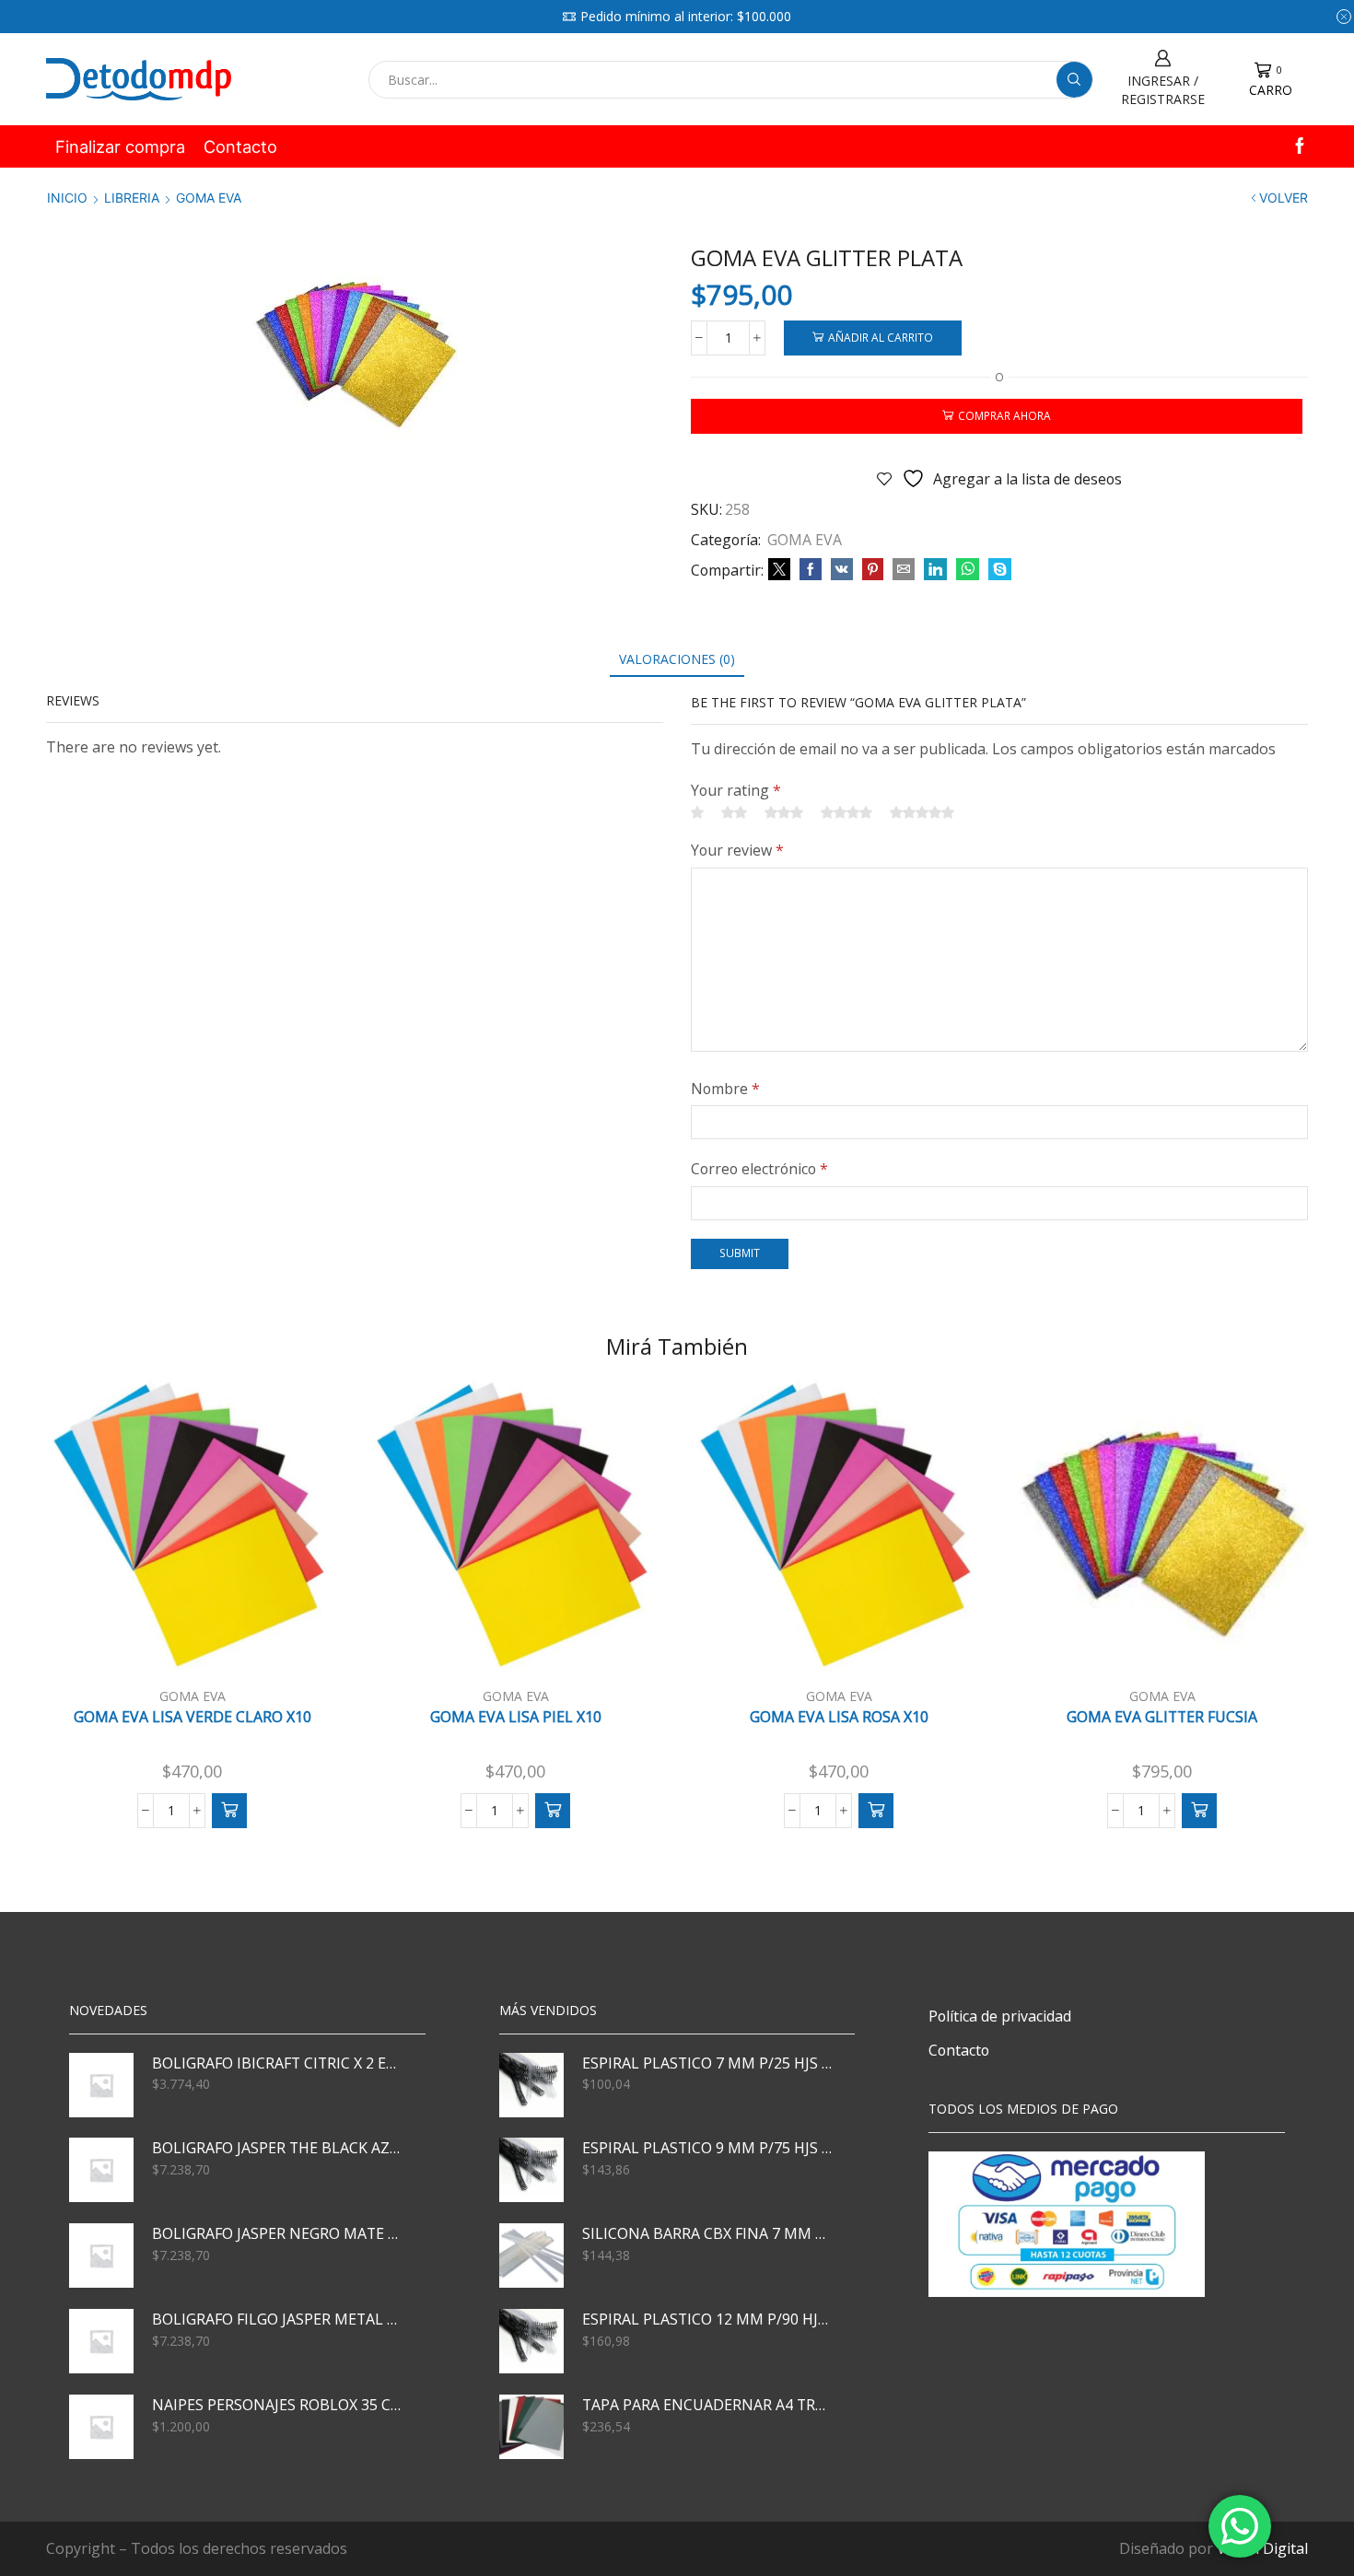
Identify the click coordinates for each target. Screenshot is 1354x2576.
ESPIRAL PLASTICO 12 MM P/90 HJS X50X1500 (707, 2319)
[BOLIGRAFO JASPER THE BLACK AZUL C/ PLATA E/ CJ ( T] (101, 2170)
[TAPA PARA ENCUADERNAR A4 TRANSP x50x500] (531, 2427)
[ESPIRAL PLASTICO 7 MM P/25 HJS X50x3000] (531, 2085)
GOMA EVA (209, 198)
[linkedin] (935, 570)
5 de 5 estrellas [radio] (922, 812)
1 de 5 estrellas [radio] (697, 812)
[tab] (677, 659)
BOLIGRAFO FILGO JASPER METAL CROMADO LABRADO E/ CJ (277, 2319)
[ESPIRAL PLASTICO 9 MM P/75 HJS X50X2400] (531, 2170)
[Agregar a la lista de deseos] (299, 1642)
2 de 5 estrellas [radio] (734, 812)
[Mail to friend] (904, 570)
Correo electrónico (759, 1169)
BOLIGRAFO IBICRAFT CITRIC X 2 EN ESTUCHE (277, 2063)
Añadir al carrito (881, 337)
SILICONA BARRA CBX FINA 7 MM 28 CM (707, 2233)
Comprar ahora (1004, 415)
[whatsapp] (968, 570)
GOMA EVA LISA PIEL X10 (516, 1717)
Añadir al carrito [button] (202, 1642)
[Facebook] (1300, 147)
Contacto (240, 146)
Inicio (67, 198)
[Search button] (1074, 80)
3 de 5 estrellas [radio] (784, 812)
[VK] (842, 570)
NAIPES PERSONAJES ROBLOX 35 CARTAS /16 (277, 2405)
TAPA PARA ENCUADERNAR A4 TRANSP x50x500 (707, 2405)
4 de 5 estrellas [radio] (846, 812)
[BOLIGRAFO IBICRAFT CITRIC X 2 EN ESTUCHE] (101, 2085)
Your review (737, 850)
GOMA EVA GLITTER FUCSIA (1162, 1717)
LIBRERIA (132, 198)
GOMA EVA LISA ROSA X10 (839, 1717)
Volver (1284, 198)
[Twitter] (779, 570)
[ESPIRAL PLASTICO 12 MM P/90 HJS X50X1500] (531, 2341)
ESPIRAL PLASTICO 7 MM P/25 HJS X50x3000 (707, 2063)
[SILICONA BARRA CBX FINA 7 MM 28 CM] (531, 2255)
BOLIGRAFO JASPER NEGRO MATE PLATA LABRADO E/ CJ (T (277, 2233)
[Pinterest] (873, 570)
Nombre (725, 1089)
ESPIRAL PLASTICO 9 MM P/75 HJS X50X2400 (707, 2148)
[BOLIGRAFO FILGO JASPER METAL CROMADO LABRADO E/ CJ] (101, 2341)
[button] (229, 1811)
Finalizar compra (120, 146)
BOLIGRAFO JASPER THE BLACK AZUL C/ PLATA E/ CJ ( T (277, 2148)
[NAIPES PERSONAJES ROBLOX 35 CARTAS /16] (101, 2427)
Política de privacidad (1000, 2016)
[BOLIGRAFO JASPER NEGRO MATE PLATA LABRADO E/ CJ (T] (101, 2255)
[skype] (998, 570)
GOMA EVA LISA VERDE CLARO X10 (193, 1717)
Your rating (736, 790)
